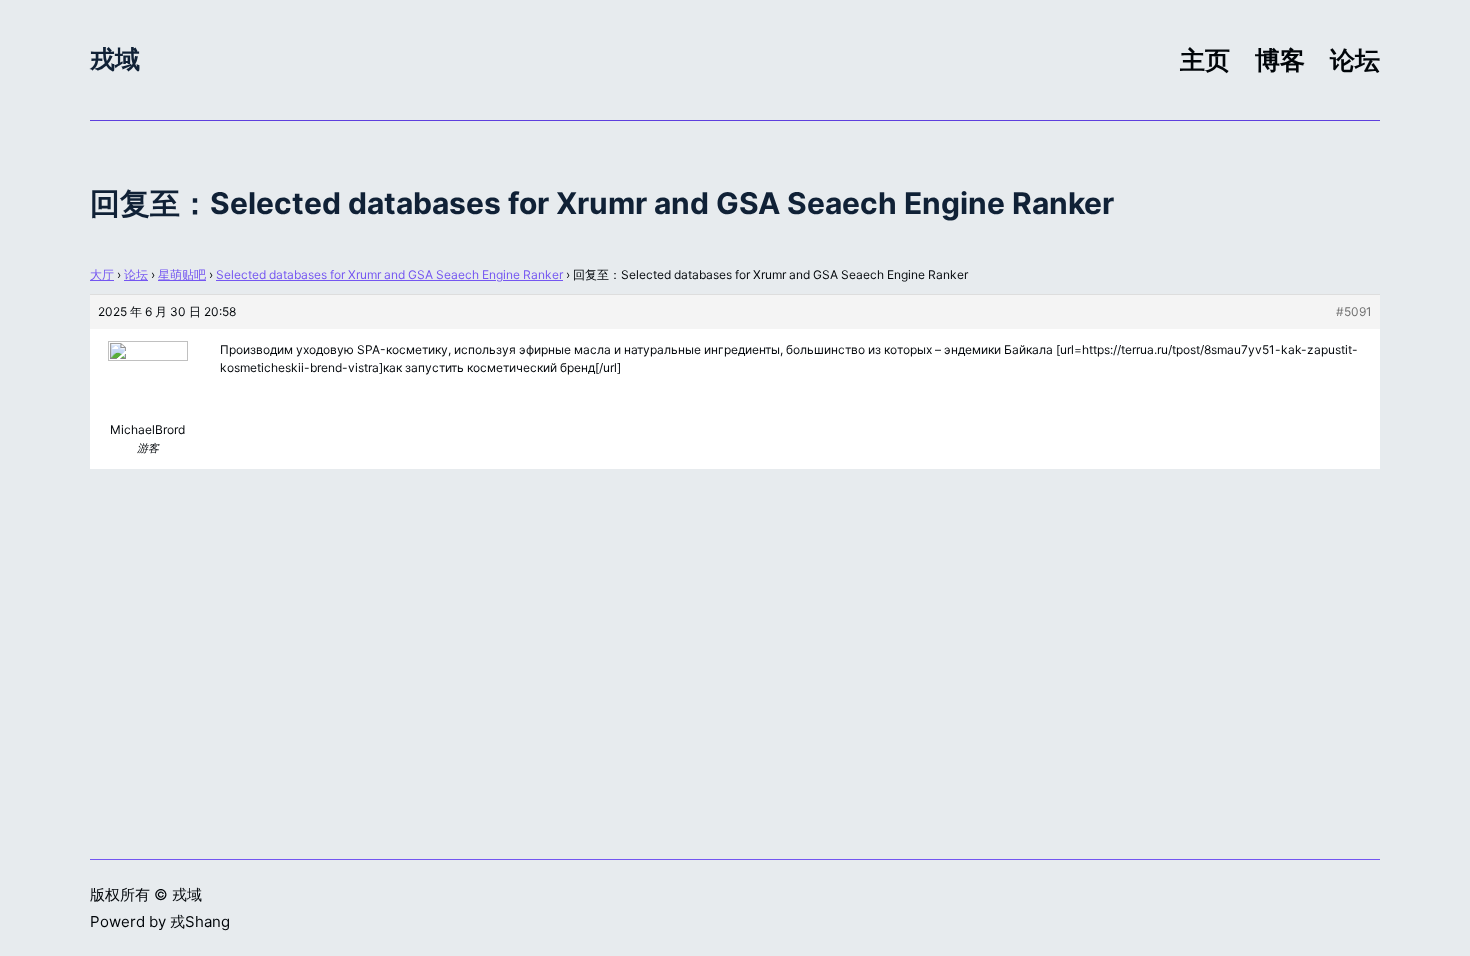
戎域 (115, 59)
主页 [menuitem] (1205, 60)
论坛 (136, 274)
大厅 (102, 274)
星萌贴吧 (182, 274)
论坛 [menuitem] (1355, 60)
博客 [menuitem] (1280, 60)
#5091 (1354, 311)
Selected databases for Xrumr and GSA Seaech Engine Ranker (389, 274)
